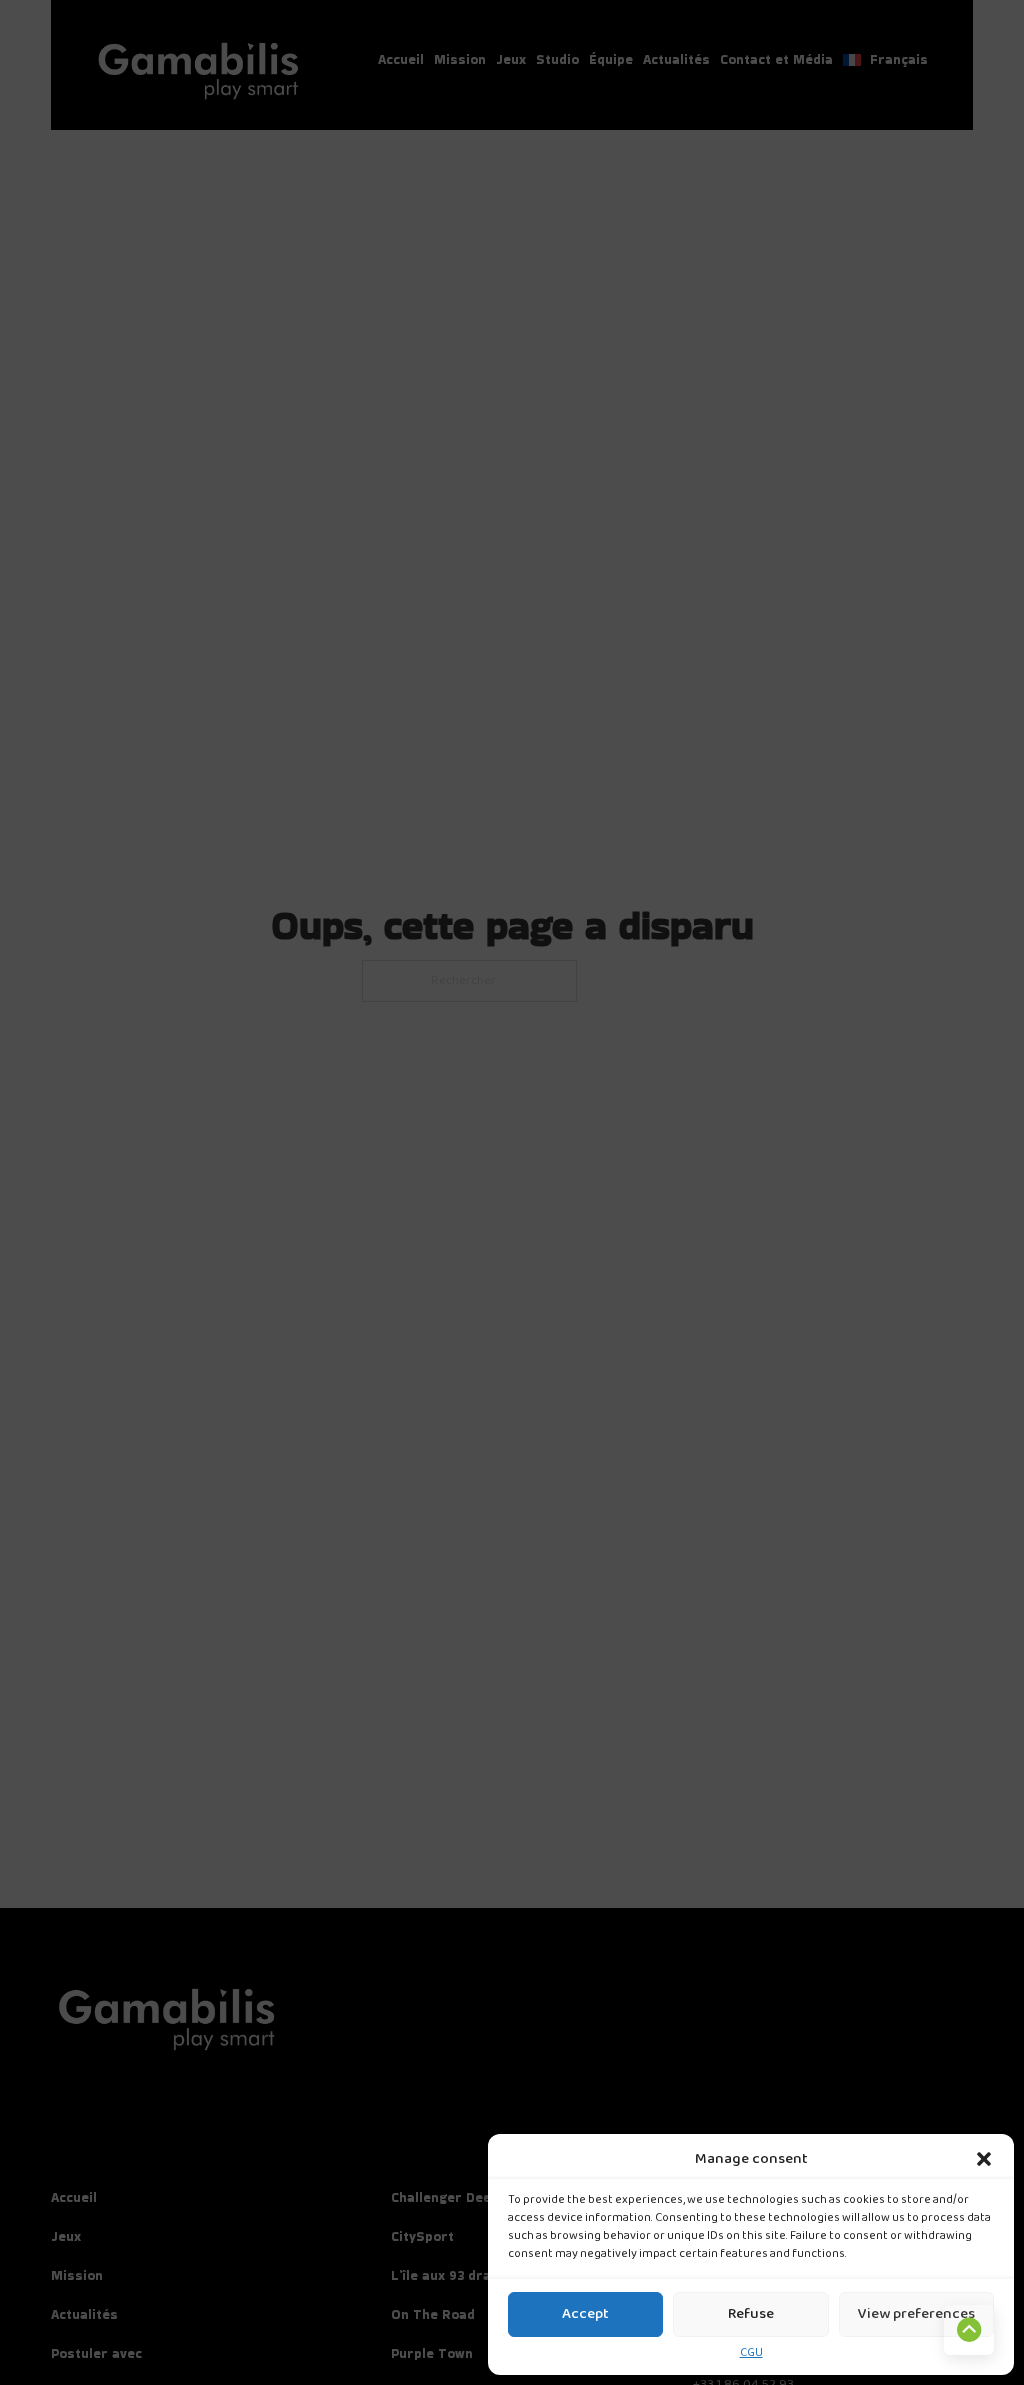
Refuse (751, 2314)
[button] (984, 2159)
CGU (751, 2353)
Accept (585, 2314)
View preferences (916, 2314)
